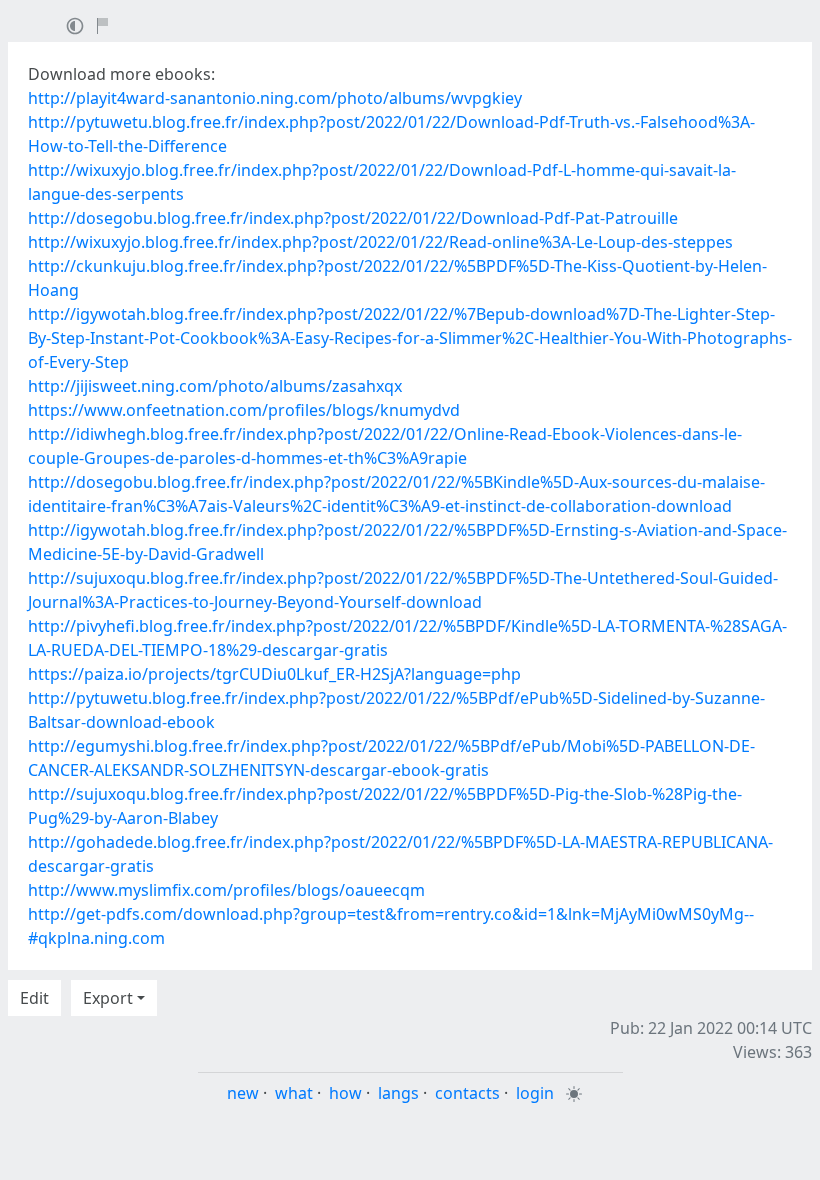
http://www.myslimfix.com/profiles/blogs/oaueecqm (226, 890)
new (243, 1093)
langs (398, 1093)
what (294, 1093)
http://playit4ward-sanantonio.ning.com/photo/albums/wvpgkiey (275, 98)
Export (108, 998)
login (535, 1093)
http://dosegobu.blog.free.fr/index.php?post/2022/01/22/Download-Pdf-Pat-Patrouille (353, 218)
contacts (467, 1093)
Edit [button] (34, 998)
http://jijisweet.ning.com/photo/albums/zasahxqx (215, 386)
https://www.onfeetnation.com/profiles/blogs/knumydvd (244, 410)
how (345, 1093)
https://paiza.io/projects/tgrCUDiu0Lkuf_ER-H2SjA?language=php (274, 674)
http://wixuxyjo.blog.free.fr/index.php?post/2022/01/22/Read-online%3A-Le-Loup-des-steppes (380, 242)
